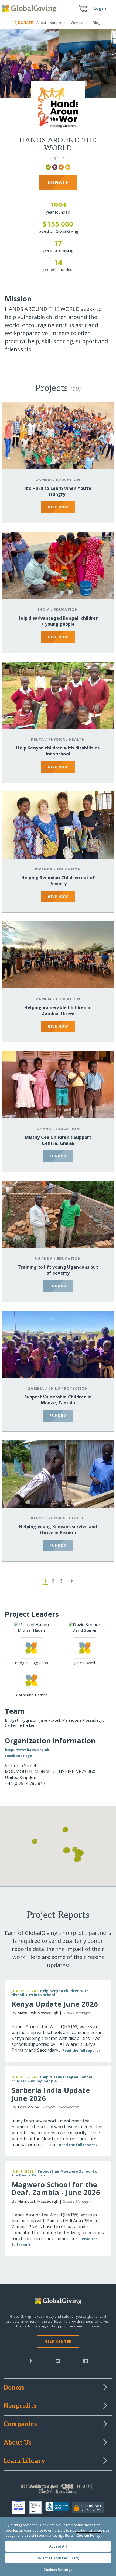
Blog (96, 23)
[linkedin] (85, 2360)
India (44, 609)
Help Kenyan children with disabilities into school (58, 751)
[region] (58, 2547)
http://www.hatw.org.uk (27, 1750)
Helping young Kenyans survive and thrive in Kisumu (58, 1530)
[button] (66, 1850)
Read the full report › (81, 2050)
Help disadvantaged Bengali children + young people (58, 621)
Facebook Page (18, 1756)
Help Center (58, 2341)
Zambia (44, 480)
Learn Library (24, 2461)
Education (68, 480)
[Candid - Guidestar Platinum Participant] (37, 2508)
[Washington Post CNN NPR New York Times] (58, 2490)
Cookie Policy (88, 2535)
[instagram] (58, 2360)
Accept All (58, 2546)
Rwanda (44, 869)
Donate (58, 182)
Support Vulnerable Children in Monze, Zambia (58, 1400)
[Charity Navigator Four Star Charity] (20, 2508)
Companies (80, 23)
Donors (14, 2388)
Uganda (44, 1258)
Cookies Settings (58, 2570)
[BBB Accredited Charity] (59, 2508)
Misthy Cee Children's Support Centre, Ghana (58, 1140)
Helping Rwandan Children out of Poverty (58, 881)
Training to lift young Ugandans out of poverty (58, 1270)
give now (58, 507)
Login (100, 8)
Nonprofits (59, 23)
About (41, 23)
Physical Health (67, 739)
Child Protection (68, 1388)
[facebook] (31, 2360)
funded (58, 1156)
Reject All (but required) (58, 2558)
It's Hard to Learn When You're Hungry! (58, 491)
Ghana (44, 1129)
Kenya (37, 739)
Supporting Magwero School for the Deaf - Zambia (55, 2173)
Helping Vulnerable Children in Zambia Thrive (58, 1010)
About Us (18, 2443)
